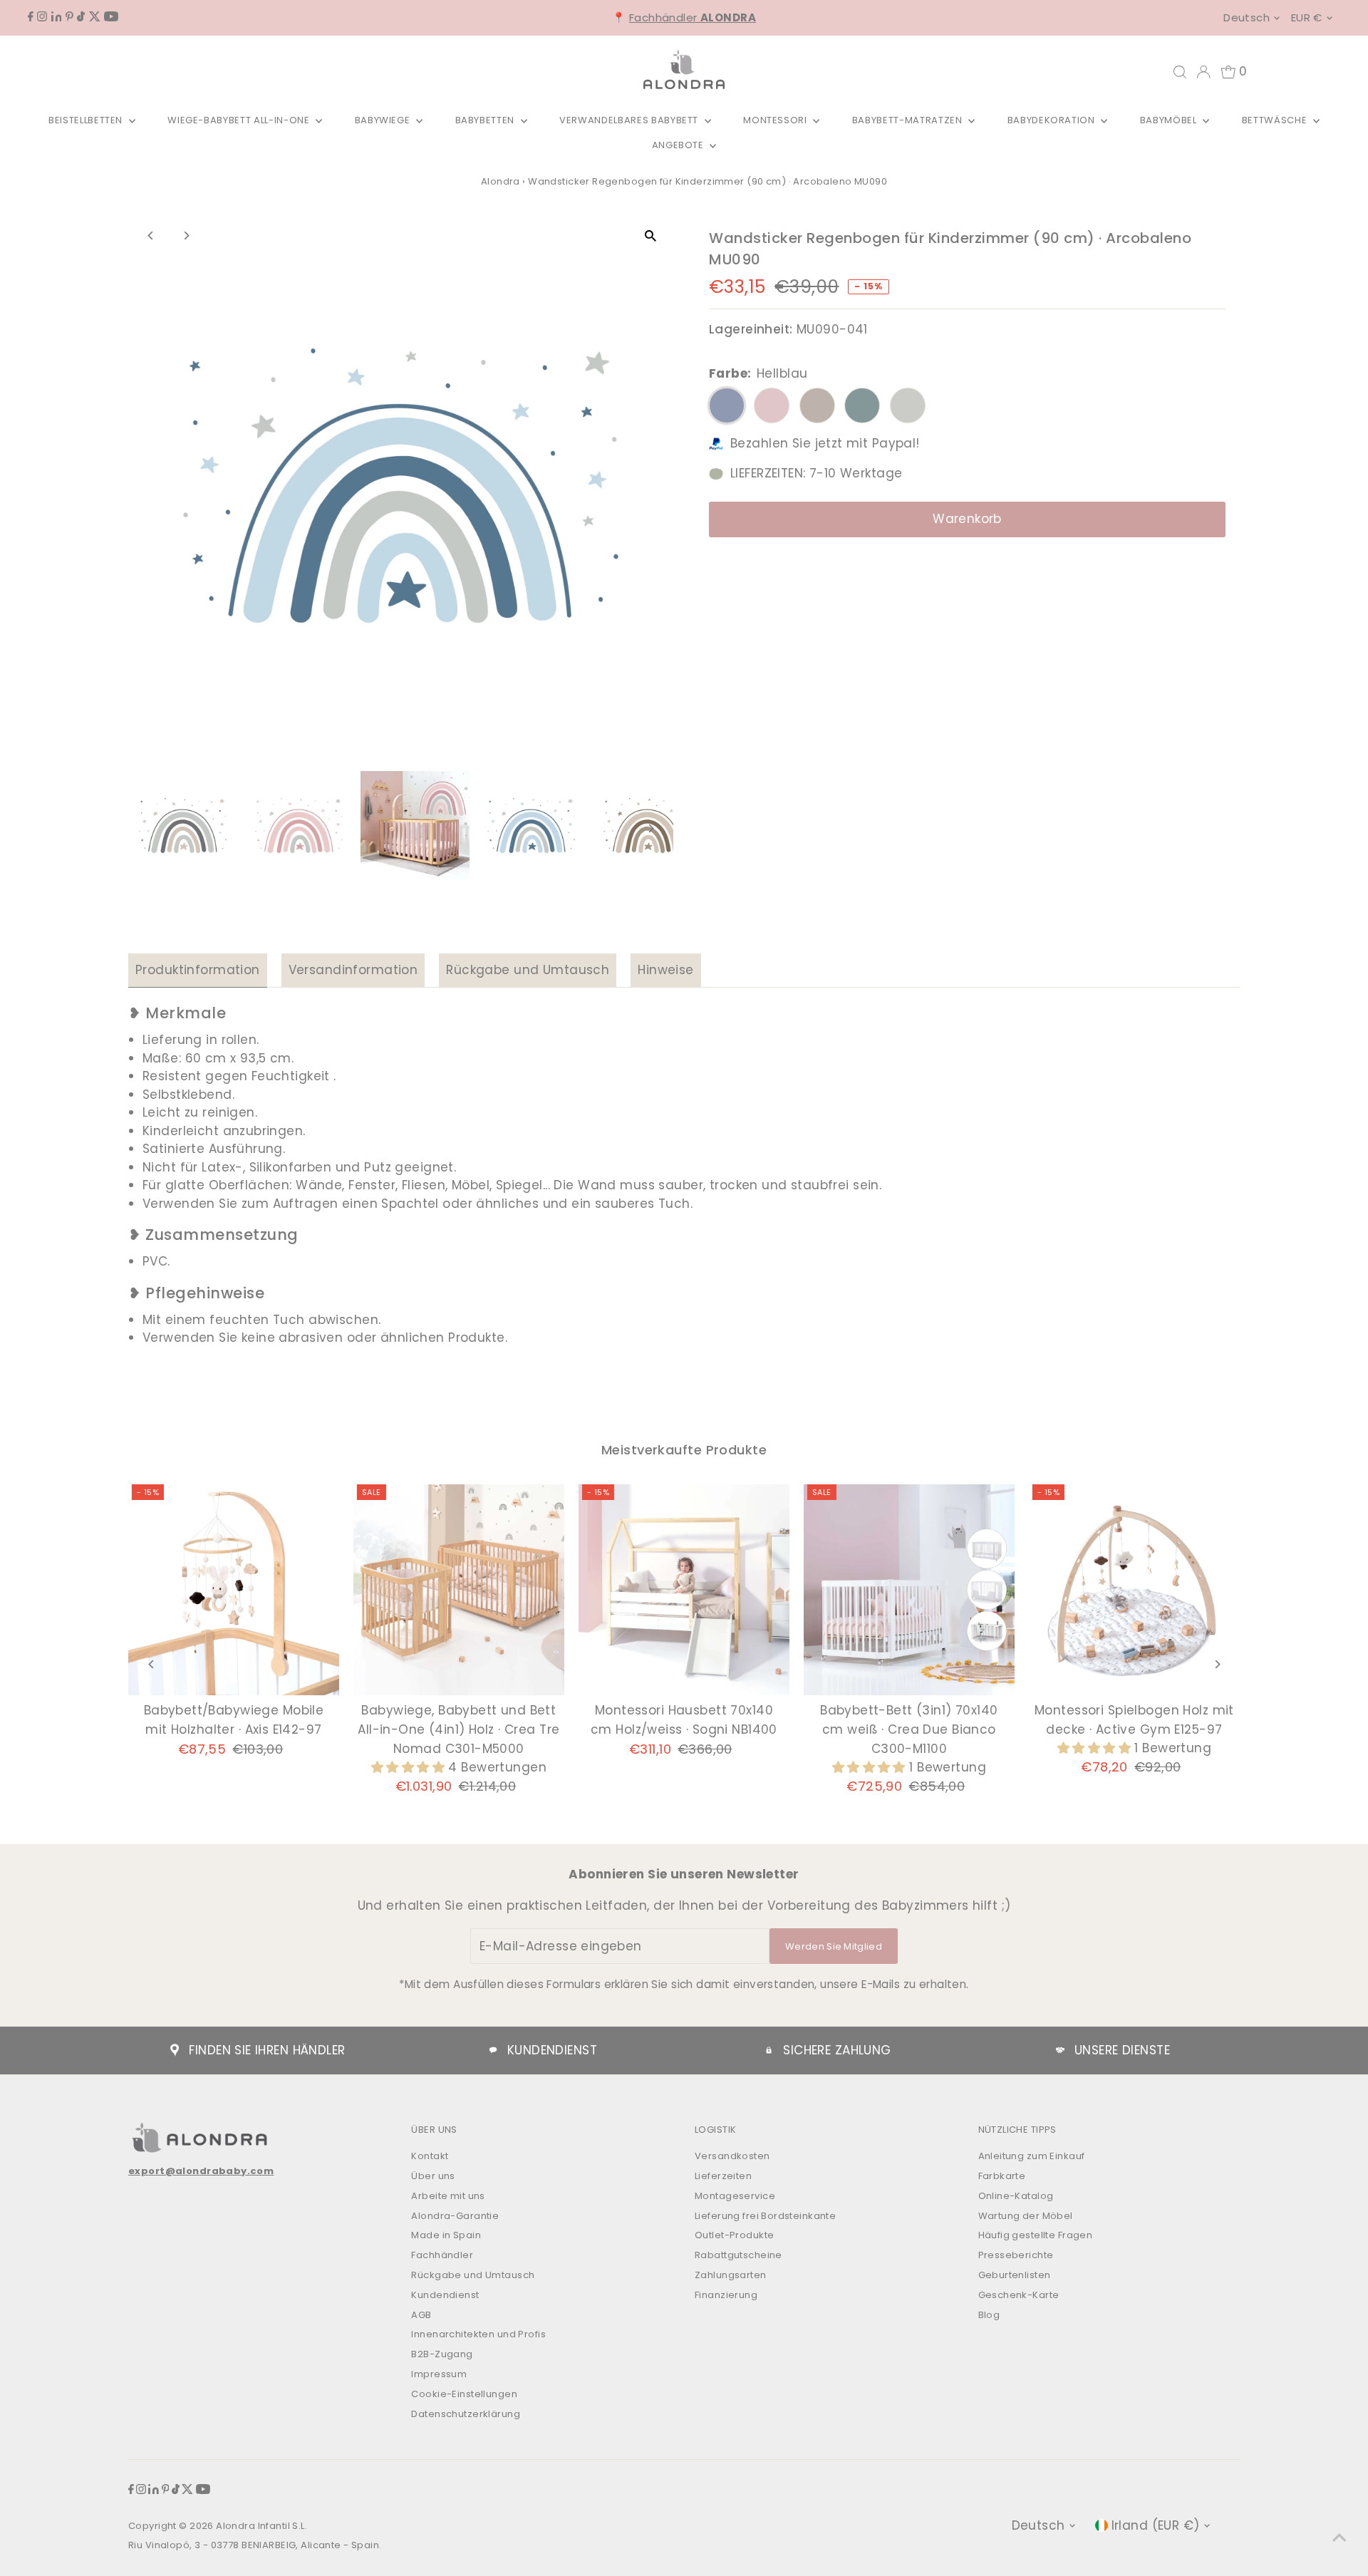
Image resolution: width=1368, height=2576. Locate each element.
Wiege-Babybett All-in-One (240, 120)
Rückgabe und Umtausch (528, 970)
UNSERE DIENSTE (1122, 2050)
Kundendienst (445, 2295)
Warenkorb (967, 519)
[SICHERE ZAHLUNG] (769, 2050)
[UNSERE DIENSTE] (1060, 2050)
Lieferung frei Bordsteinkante (765, 2216)
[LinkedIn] (57, 17)
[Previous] (151, 236)
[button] (410, 1767)
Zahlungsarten (731, 2275)
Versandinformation (353, 970)
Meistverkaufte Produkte (684, 1450)
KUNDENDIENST (552, 2050)
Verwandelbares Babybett (630, 120)
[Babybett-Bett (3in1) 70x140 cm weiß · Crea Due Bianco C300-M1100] (909, 1590)
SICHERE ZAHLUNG (837, 2050)
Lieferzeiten (723, 2176)
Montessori (776, 120)
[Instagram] (42, 17)
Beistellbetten (87, 120)
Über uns (433, 2176)
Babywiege (384, 120)
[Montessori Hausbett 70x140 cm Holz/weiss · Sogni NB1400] (684, 1590)
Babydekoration (1053, 120)
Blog (989, 2315)
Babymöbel (1170, 120)
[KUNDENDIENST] (493, 2050)
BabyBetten (486, 120)
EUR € (1307, 17)
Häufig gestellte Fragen (1036, 2235)
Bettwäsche (1276, 120)
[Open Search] (1180, 72)
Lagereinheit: (751, 329)
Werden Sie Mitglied (834, 1946)
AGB (421, 2315)
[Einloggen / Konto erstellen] (1203, 72)
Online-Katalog (1016, 2196)
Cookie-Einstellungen (464, 2394)
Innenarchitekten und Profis (478, 2334)
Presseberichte (1016, 2255)
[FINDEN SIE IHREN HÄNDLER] (175, 2050)
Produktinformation (198, 970)
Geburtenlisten (1015, 2275)
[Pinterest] (69, 17)
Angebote (679, 145)
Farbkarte (1002, 2176)
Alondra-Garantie (455, 2216)
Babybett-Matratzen (908, 120)
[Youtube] (111, 17)
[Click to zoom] (650, 236)
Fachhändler (693, 17)
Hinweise (665, 970)
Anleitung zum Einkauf (1032, 2156)
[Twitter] (95, 17)
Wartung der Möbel (1026, 2216)
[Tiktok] (81, 17)
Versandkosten (732, 2156)
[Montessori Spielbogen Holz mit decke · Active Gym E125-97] (1134, 1590)
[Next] (186, 236)
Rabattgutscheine (739, 2255)
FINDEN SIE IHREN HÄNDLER (267, 2050)
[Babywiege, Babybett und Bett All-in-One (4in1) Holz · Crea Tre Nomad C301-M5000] (459, 1590)
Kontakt (430, 2156)
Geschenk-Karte (1019, 2295)
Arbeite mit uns (448, 2196)
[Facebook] (31, 17)
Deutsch (1247, 17)
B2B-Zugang (442, 2354)
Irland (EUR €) (1156, 2525)
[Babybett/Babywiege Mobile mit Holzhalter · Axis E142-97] (234, 1590)
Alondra (501, 181)
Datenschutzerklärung (466, 2414)
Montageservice (735, 2196)
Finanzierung (726, 2295)
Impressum (439, 2374)
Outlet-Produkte (734, 2235)
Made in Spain (446, 2235)
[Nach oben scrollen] (1339, 2537)
